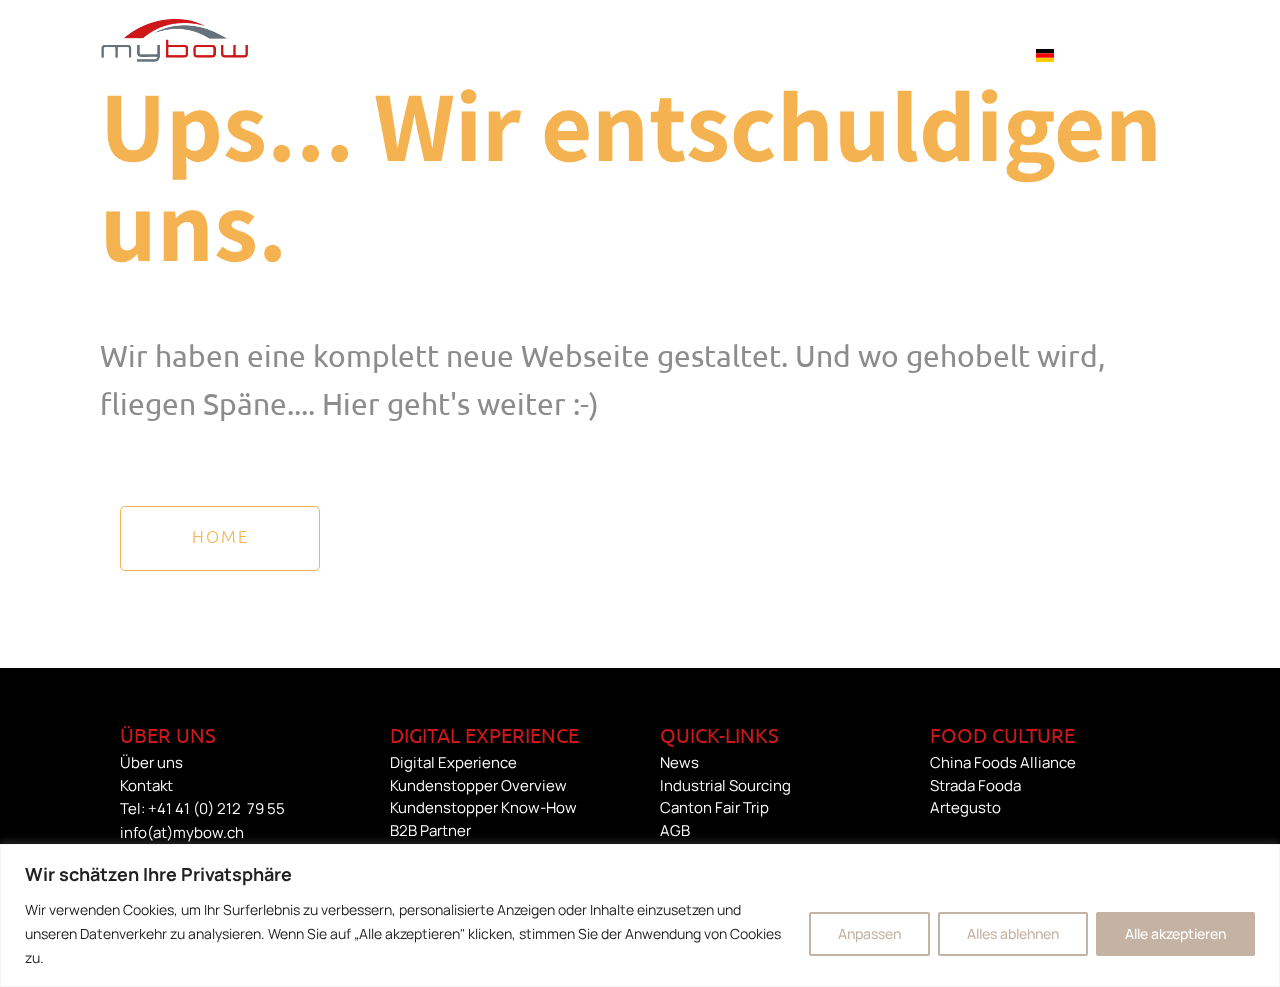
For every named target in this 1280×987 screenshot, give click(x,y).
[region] (640, 915)
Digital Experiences (547, 54)
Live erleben (728, 54)
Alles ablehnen (1013, 933)
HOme (220, 536)
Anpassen (869, 933)
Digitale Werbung (348, 54)
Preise (843, 54)
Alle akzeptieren (1175, 933)
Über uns (944, 54)
